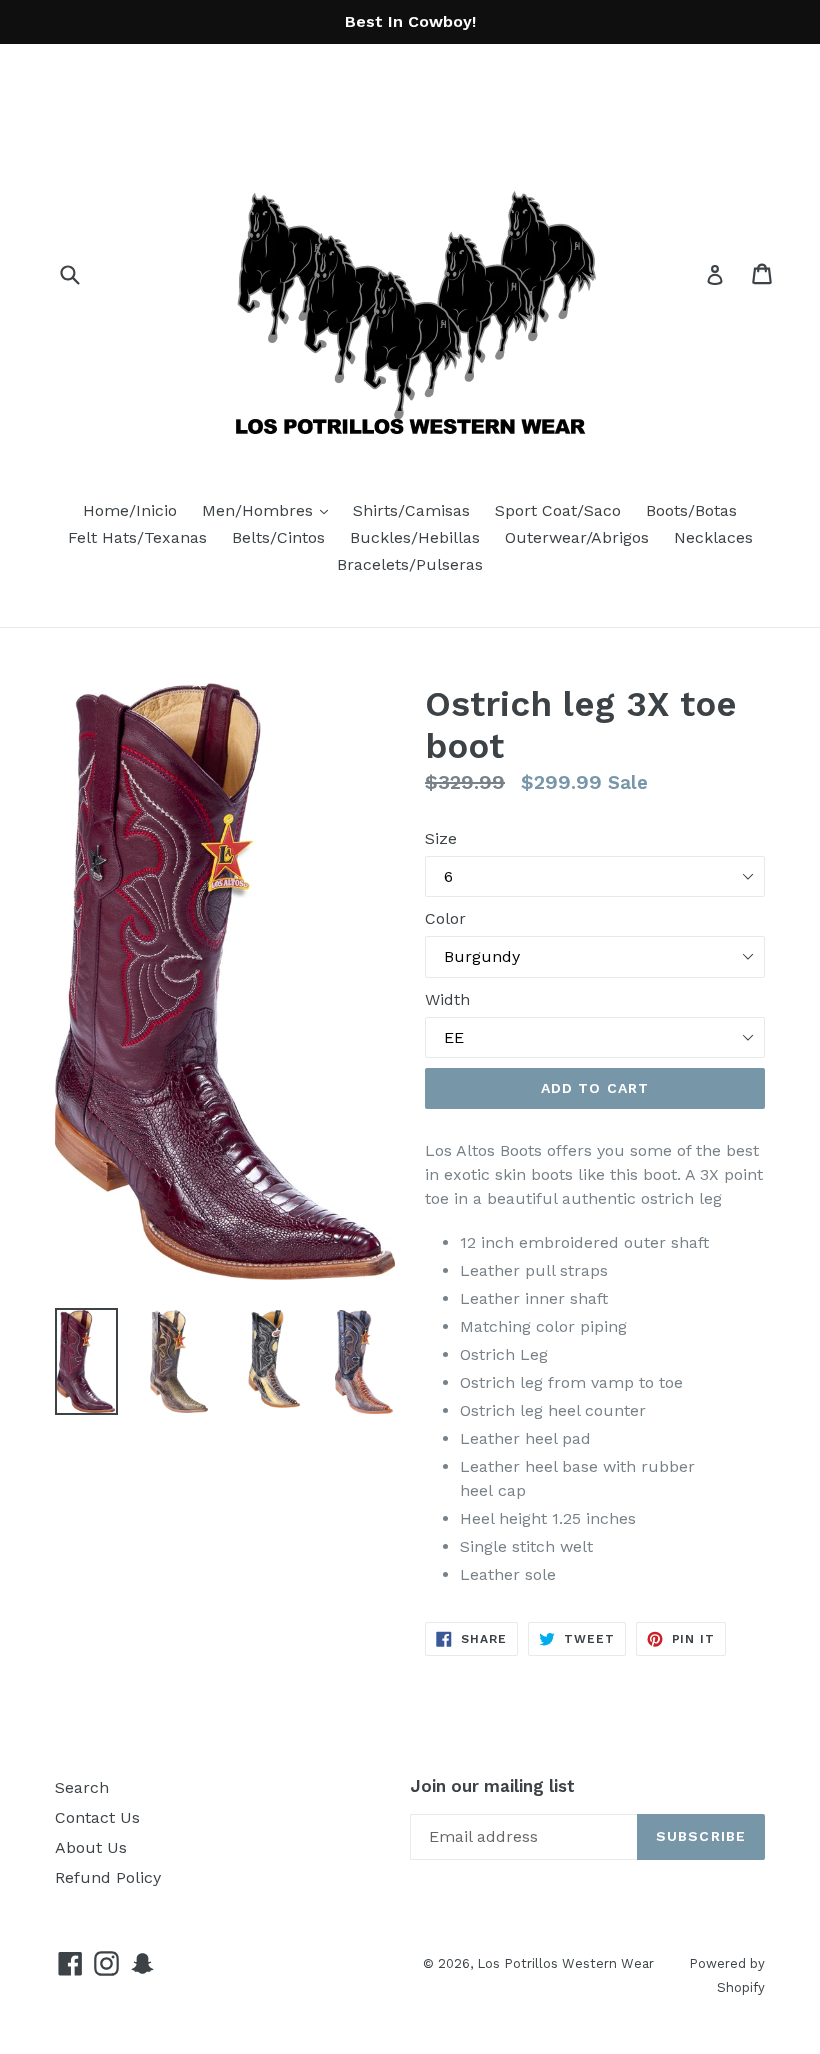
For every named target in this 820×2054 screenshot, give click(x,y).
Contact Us (97, 1817)
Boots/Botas (691, 510)
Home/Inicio (130, 510)
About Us (91, 1847)
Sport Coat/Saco (558, 510)
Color (445, 918)
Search (82, 1787)
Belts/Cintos (278, 537)
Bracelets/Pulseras (410, 564)
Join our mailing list (492, 1786)
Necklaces (713, 537)
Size (441, 838)
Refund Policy (108, 1877)
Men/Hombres (270, 510)
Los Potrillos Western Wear (565, 1963)
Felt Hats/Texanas (137, 537)
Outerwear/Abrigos (577, 537)
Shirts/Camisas (411, 510)
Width (447, 999)
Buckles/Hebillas (415, 537)
